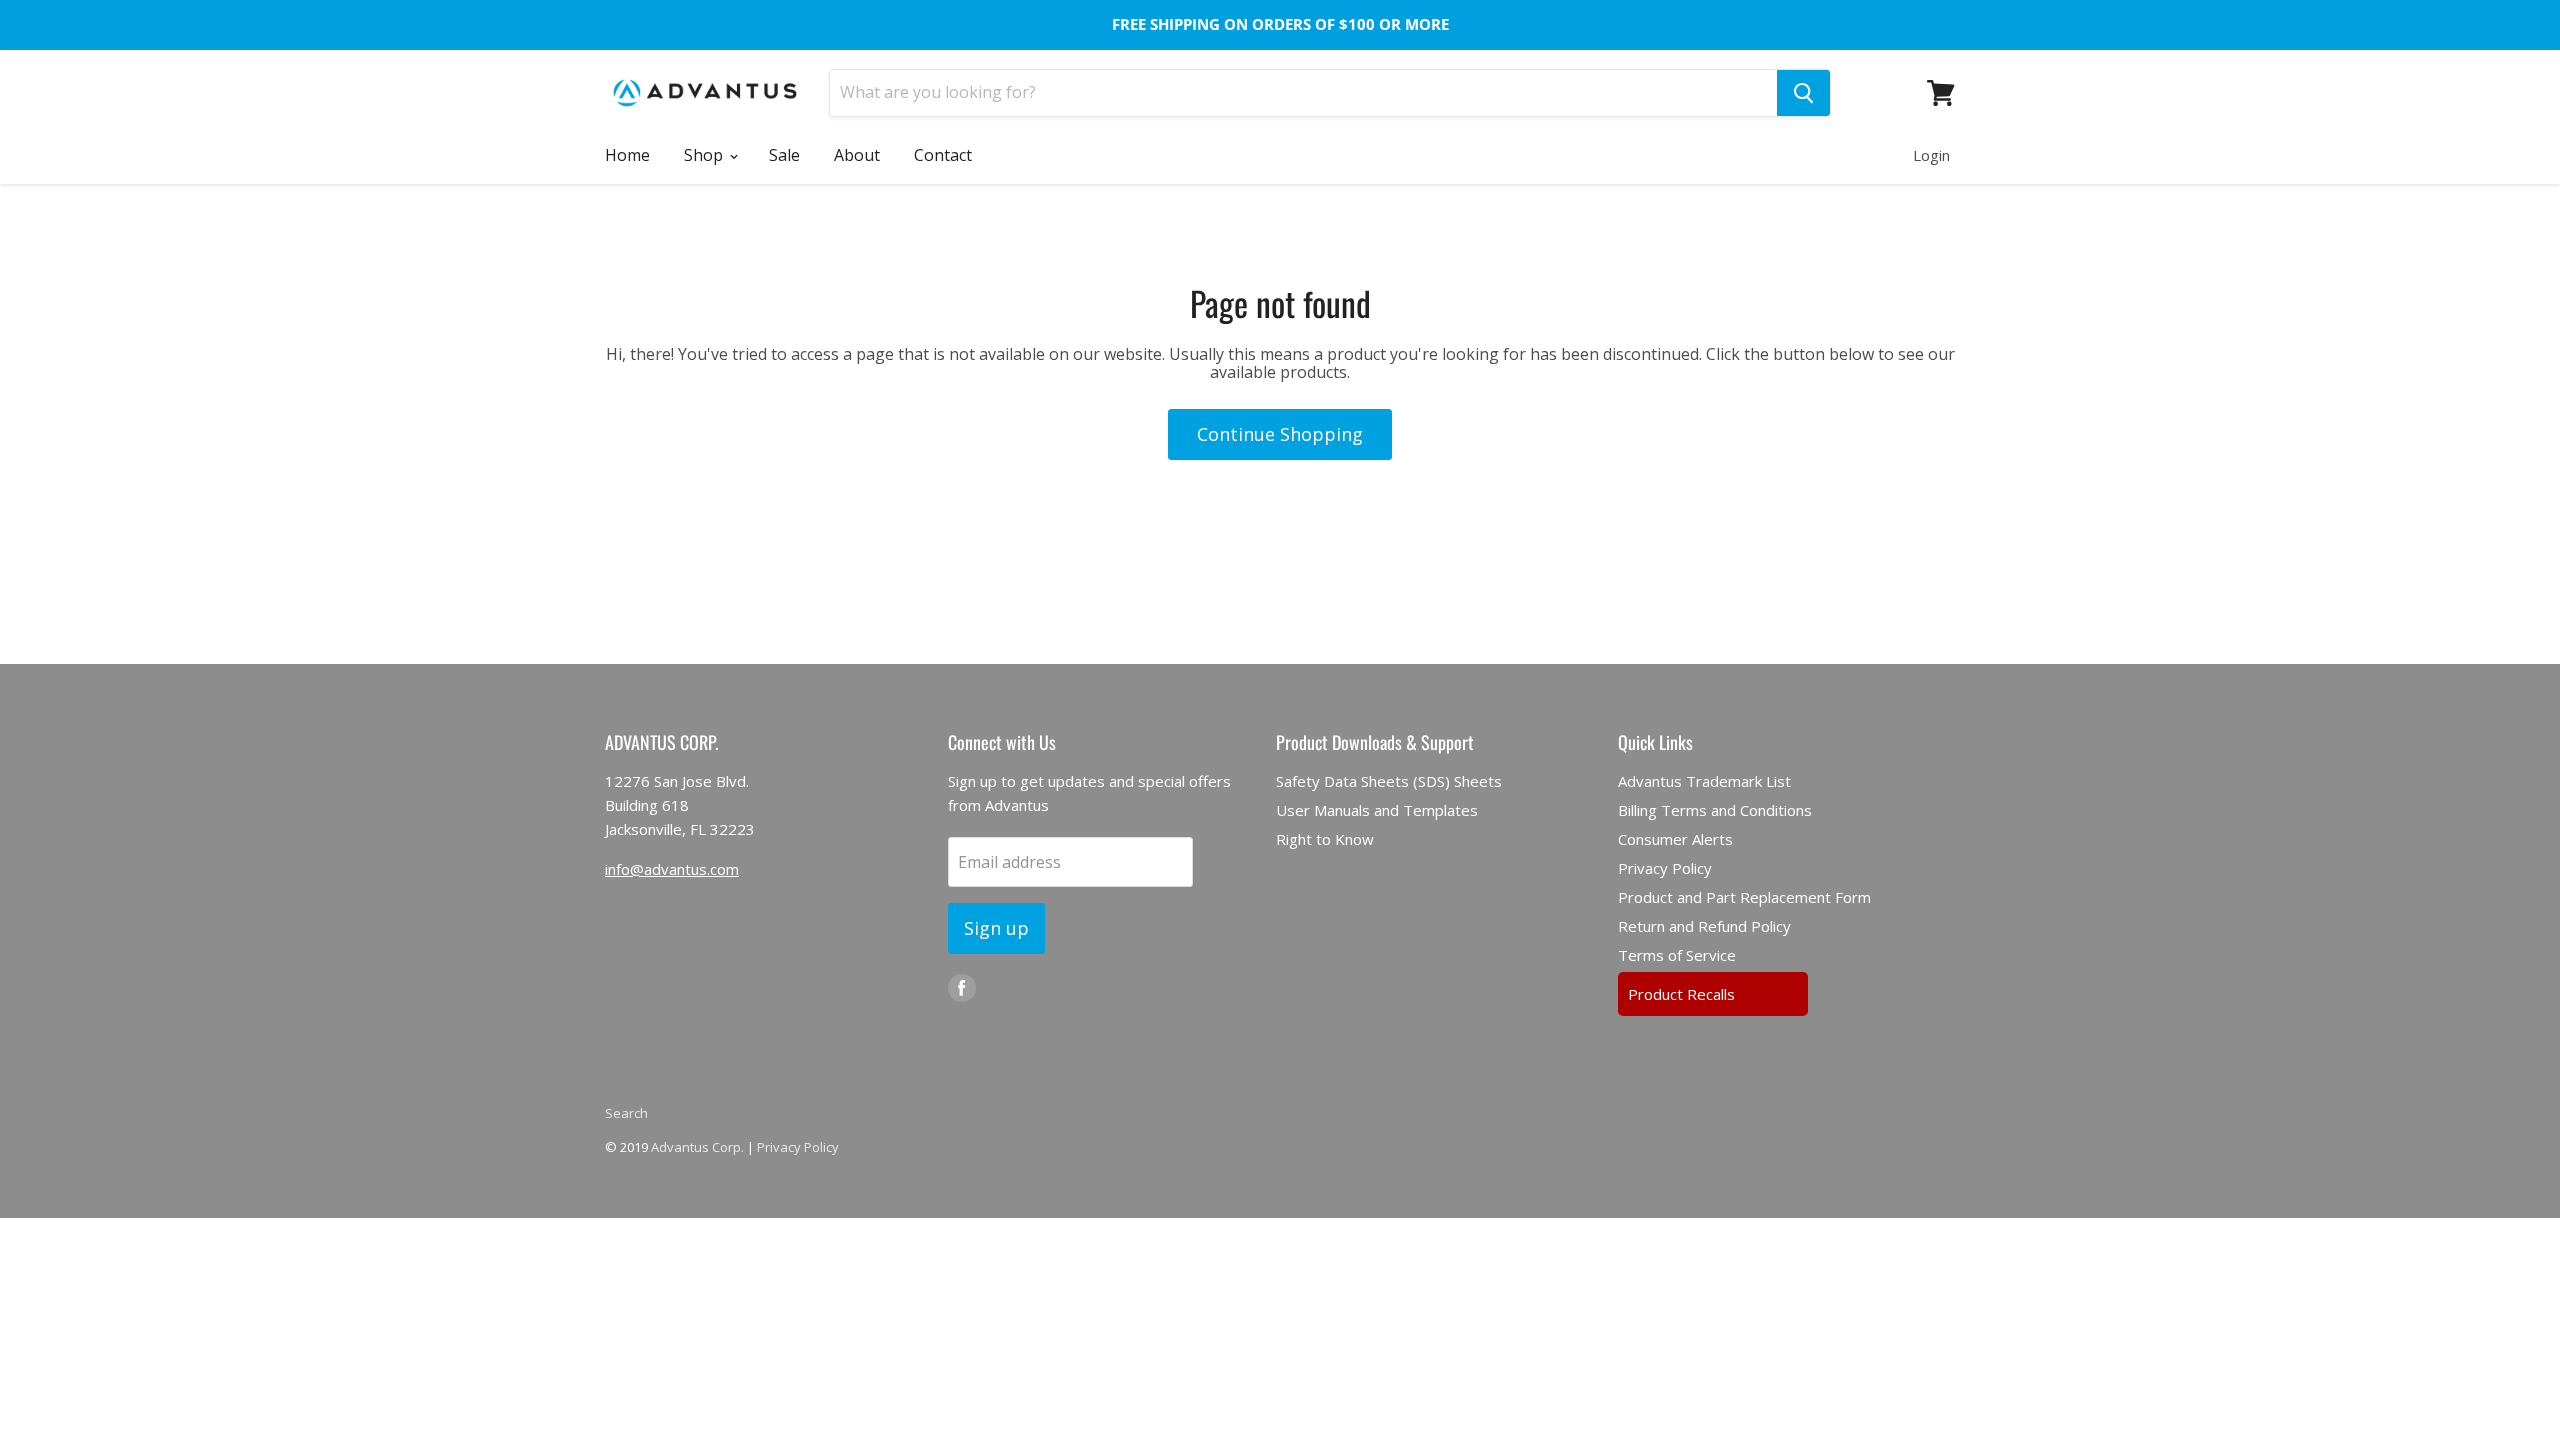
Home (627, 155)
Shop (705, 155)
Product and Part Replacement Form (1744, 897)
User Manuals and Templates (1377, 810)
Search (626, 1113)
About (857, 155)
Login (1931, 155)
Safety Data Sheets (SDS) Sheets (1389, 781)
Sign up (996, 928)
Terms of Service (1677, 955)
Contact (943, 155)
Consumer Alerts (1675, 839)
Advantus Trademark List (1704, 781)
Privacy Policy (1665, 868)
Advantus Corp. (697, 1147)
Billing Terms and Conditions (1715, 810)
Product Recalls (1681, 994)
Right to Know (1325, 839)
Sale (784, 155)
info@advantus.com (672, 869)
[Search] (1803, 93)
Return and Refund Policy (1704, 926)
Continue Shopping (1280, 434)
